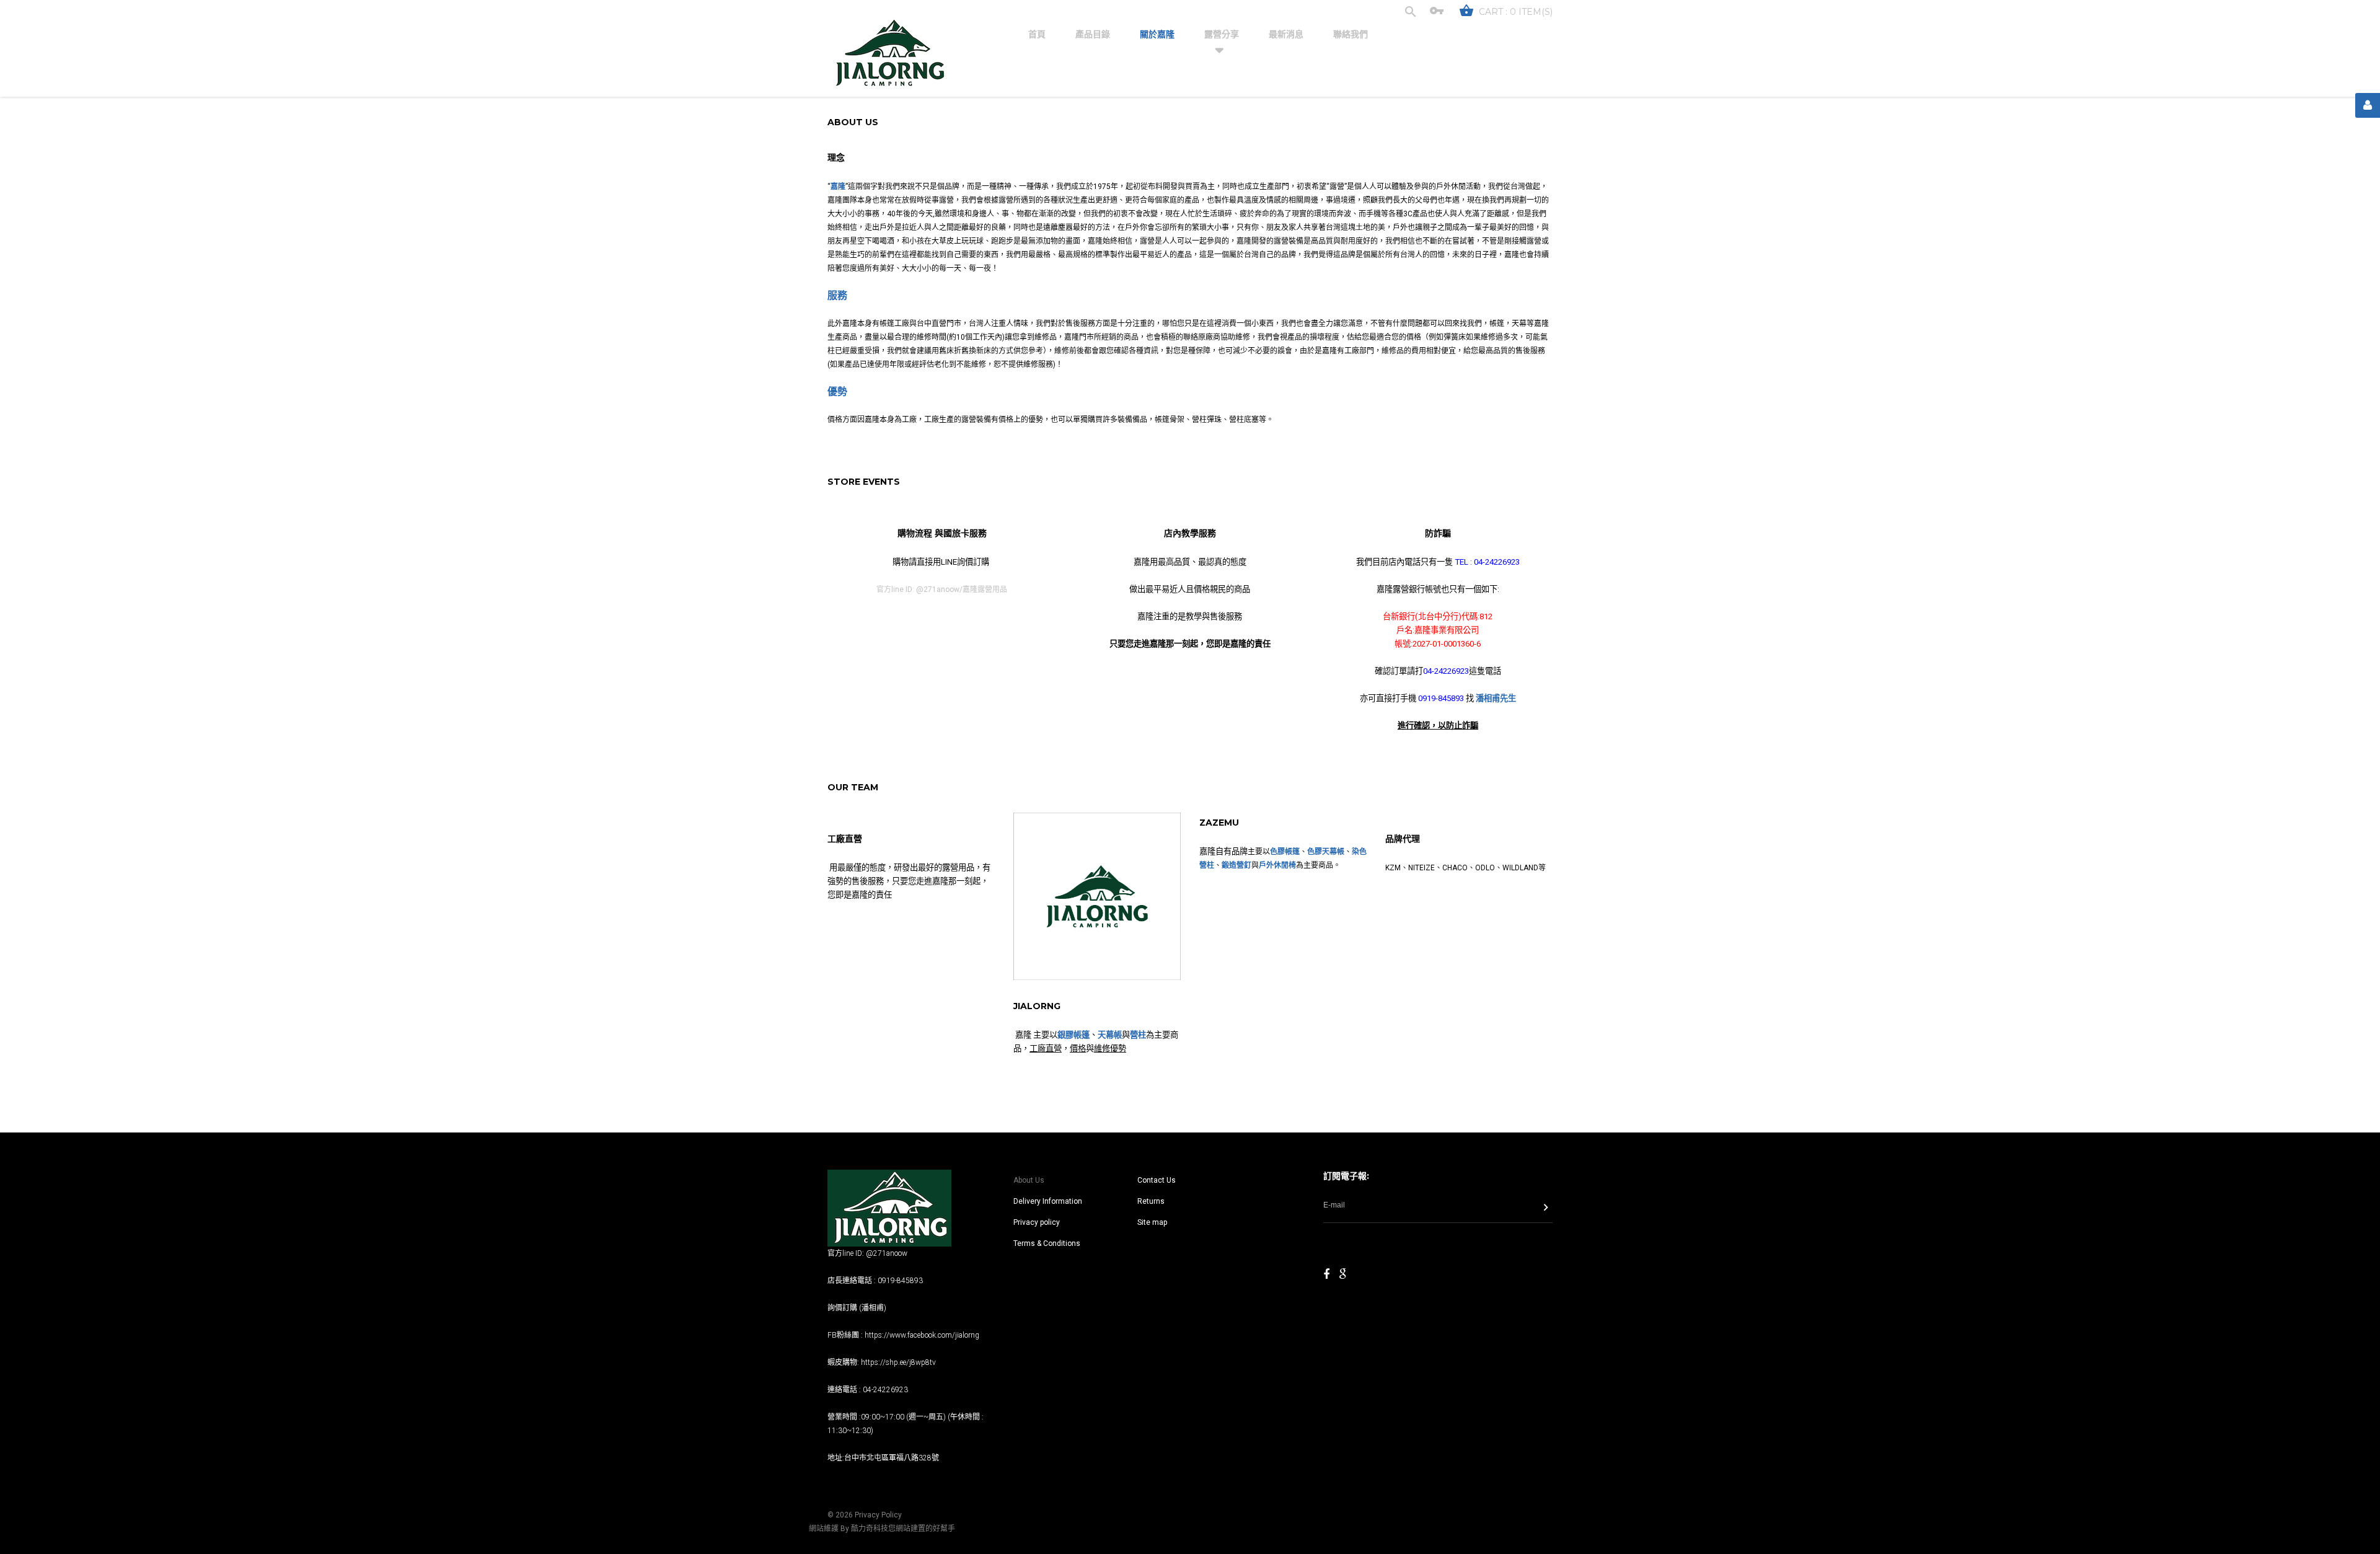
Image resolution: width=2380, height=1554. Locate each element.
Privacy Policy (878, 1515)
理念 (836, 157)
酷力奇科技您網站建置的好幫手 (903, 1529)
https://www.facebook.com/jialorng (922, 1335)
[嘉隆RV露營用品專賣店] (889, 54)
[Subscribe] (1546, 1209)
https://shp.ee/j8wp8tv (898, 1362)
